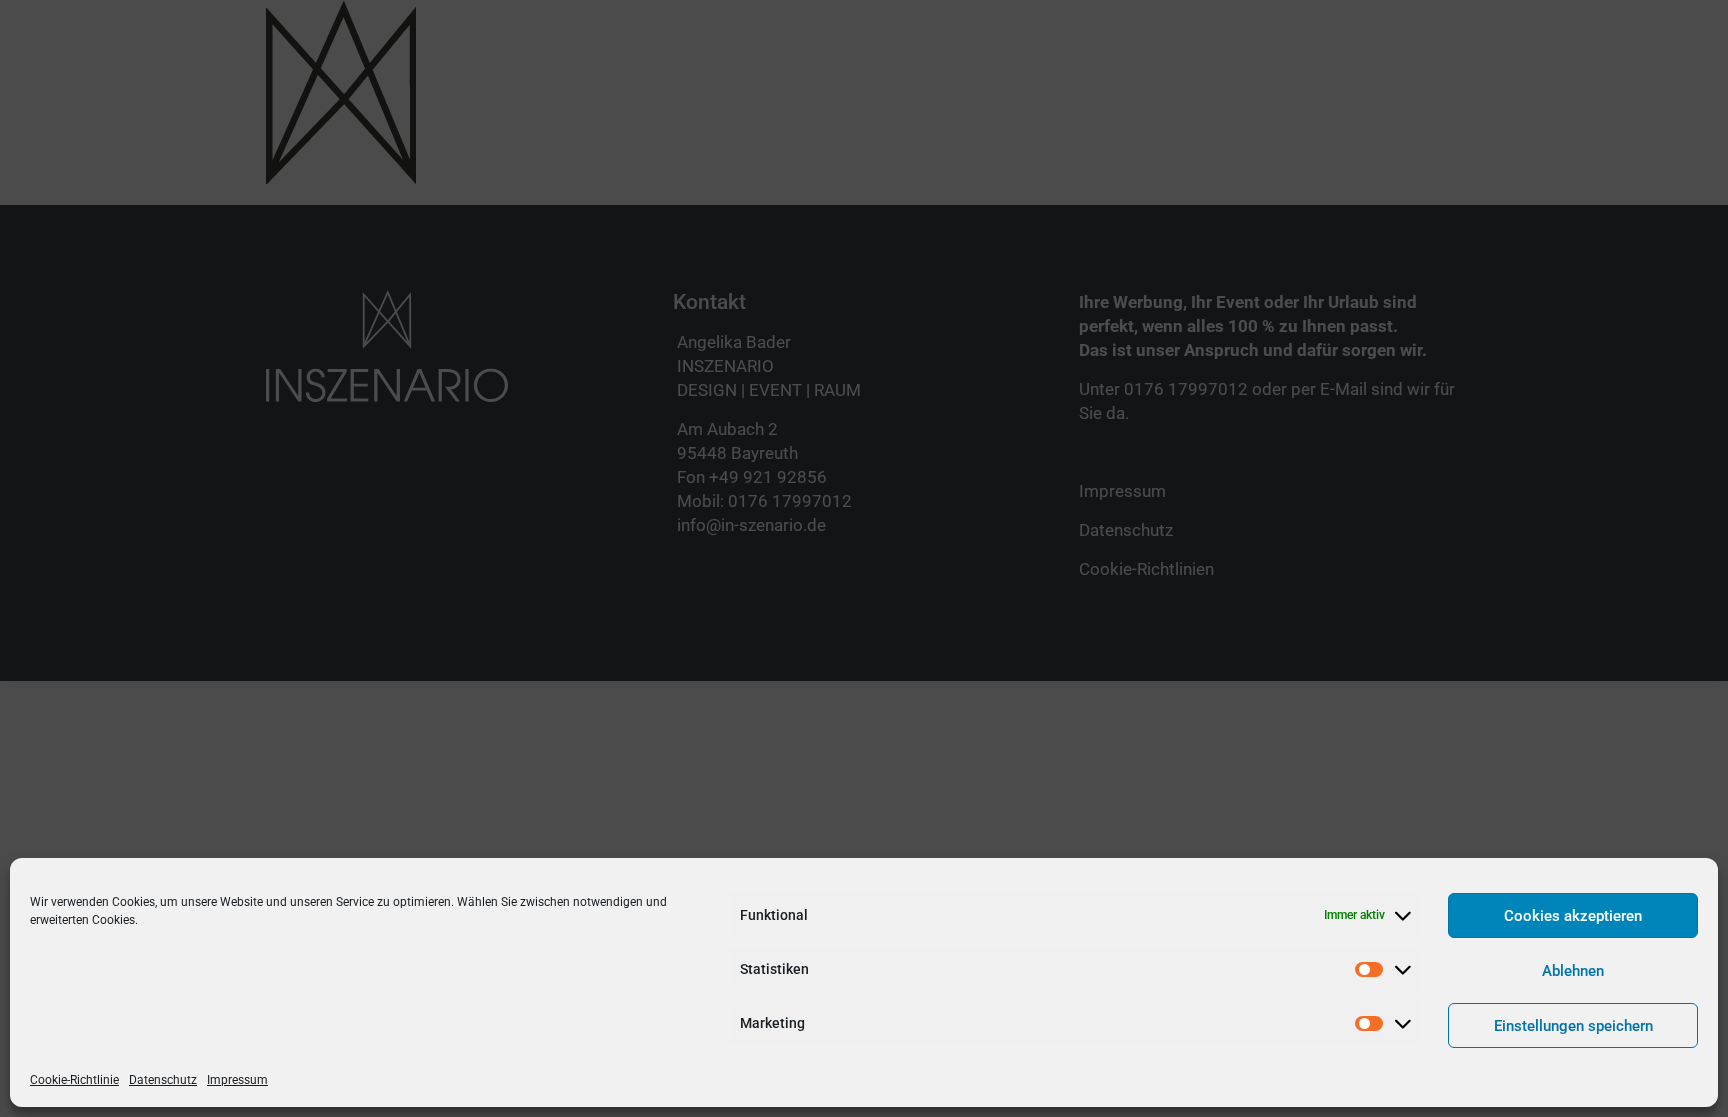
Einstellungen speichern (1573, 1026)
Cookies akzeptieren (1573, 916)
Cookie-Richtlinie (74, 1080)
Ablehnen (1573, 971)
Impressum (237, 1080)
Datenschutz (163, 1080)
